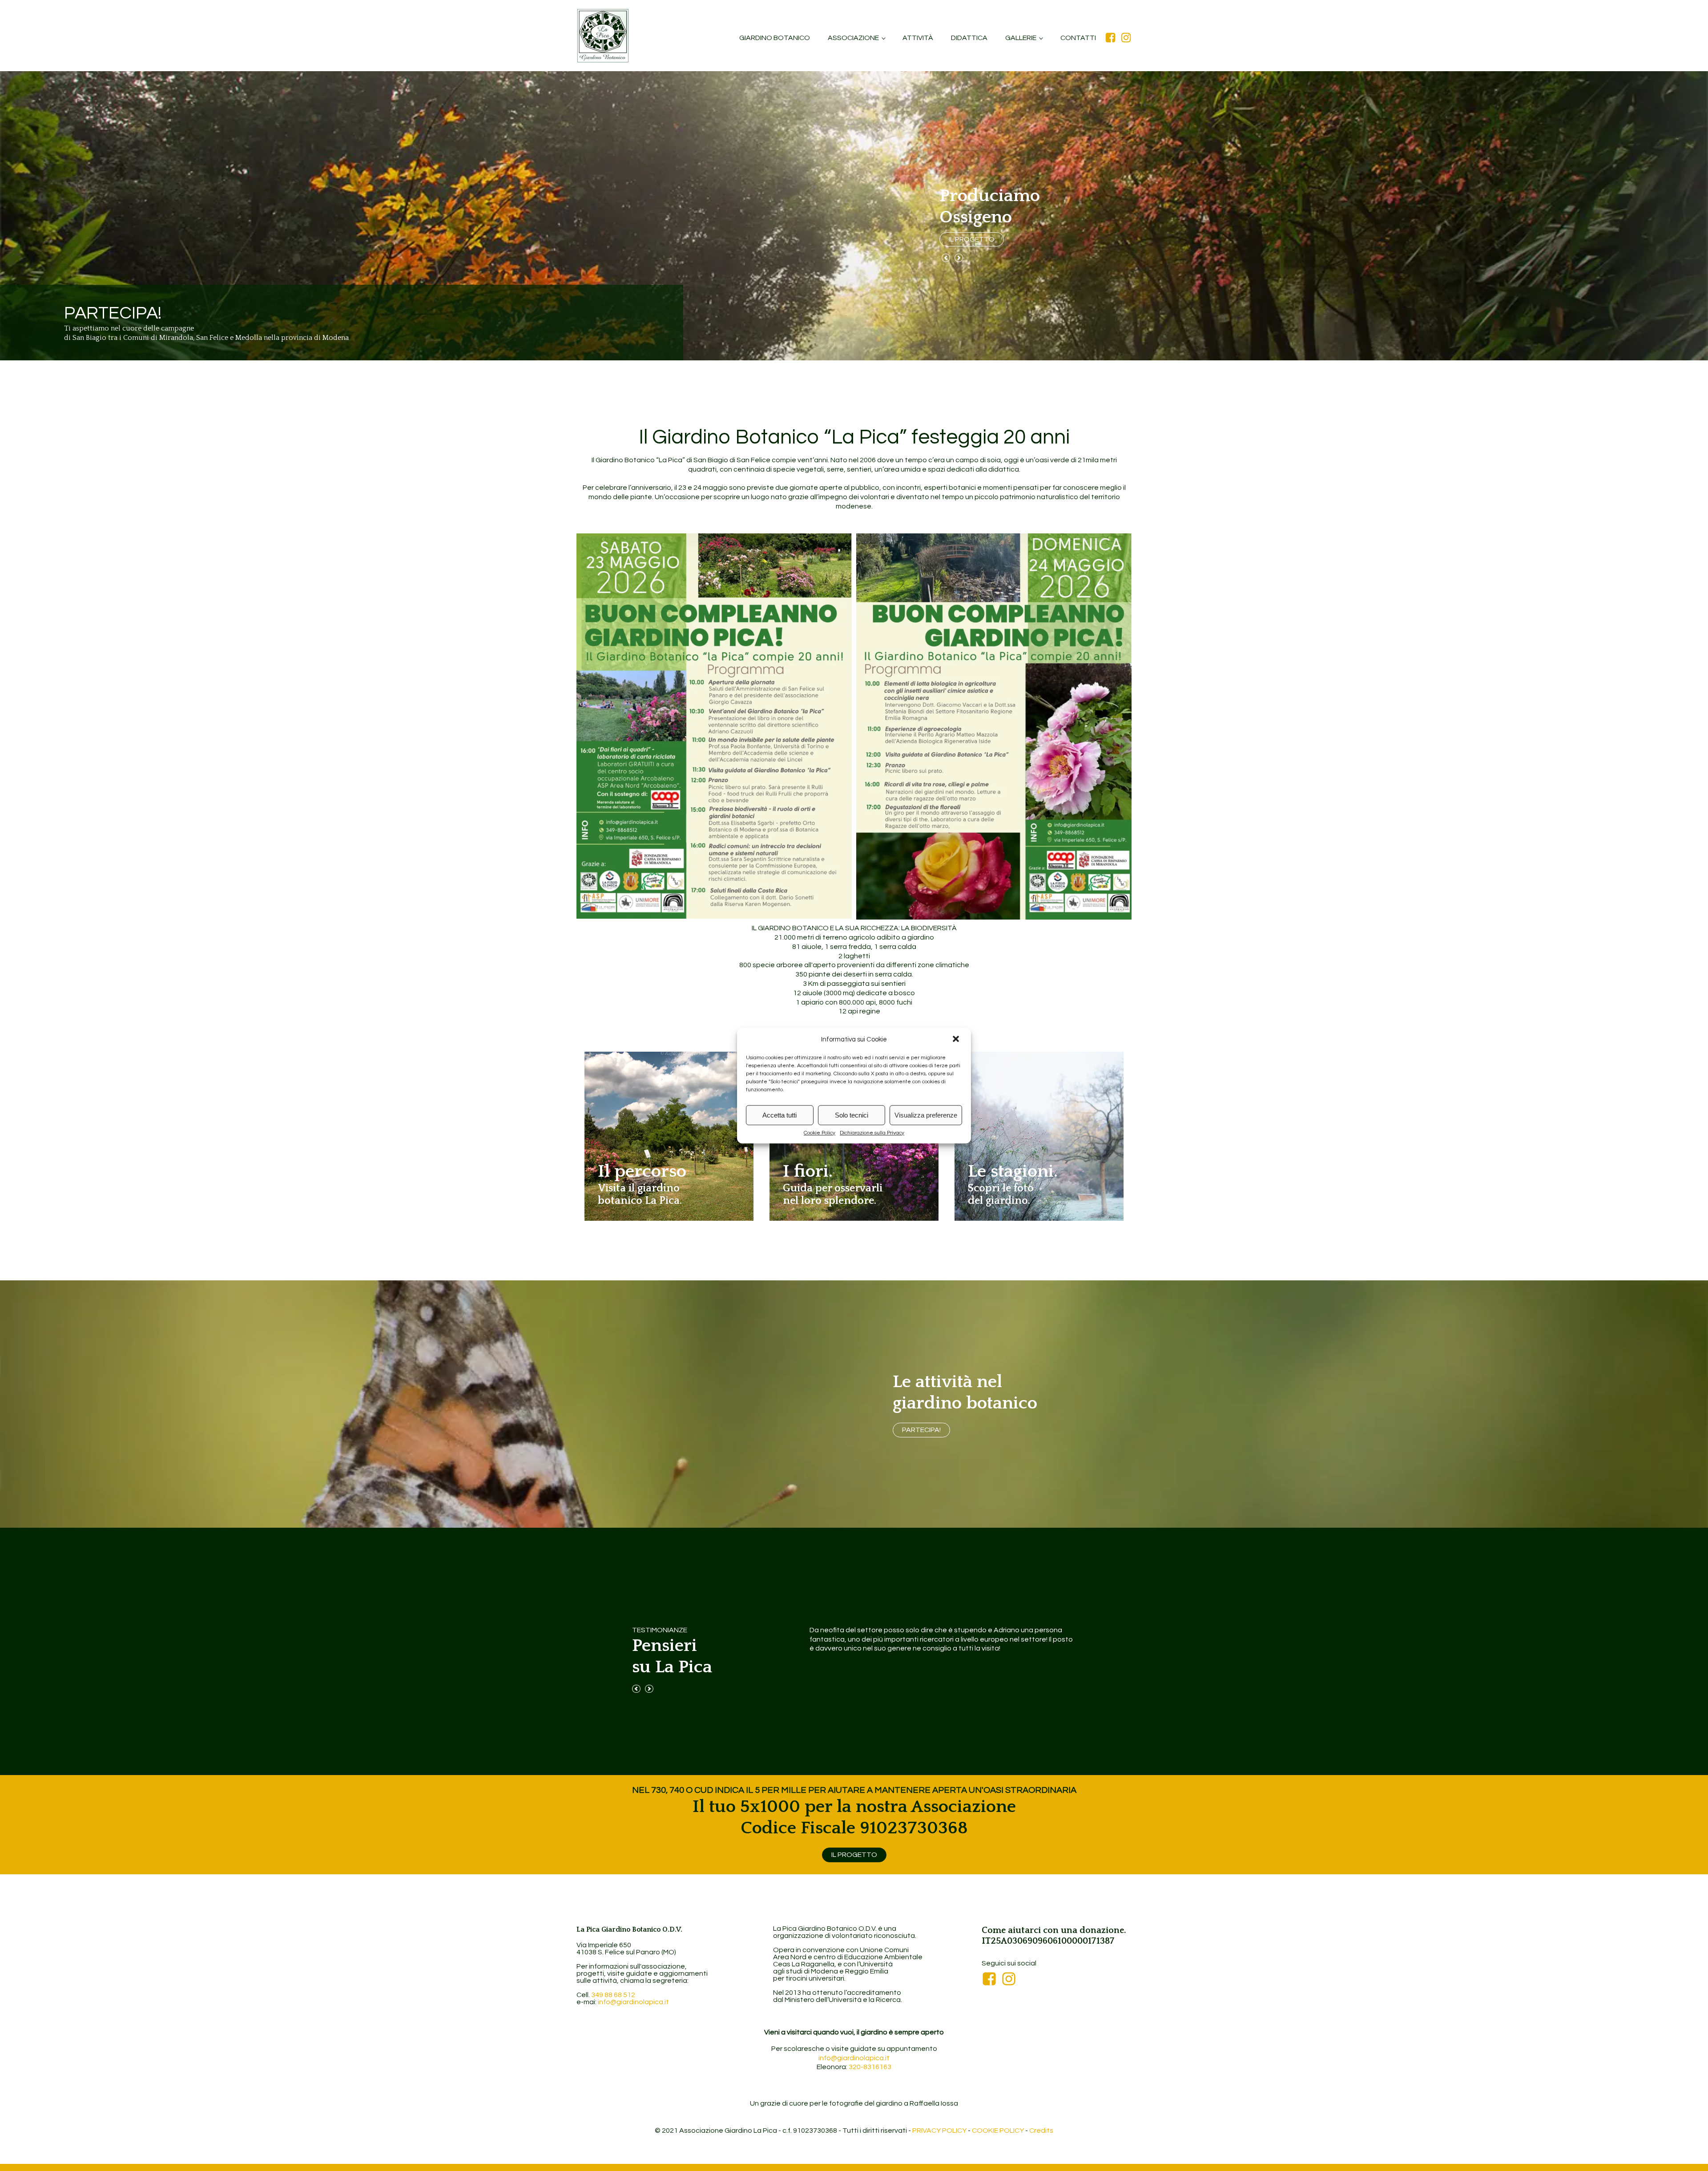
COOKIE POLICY (998, 2131)
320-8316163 (870, 2067)
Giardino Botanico (775, 38)
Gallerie (1021, 38)
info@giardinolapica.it (633, 2002)
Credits (1041, 2131)
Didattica (969, 38)
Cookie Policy (820, 1133)
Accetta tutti (779, 1115)
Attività (918, 38)
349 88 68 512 (613, 1995)
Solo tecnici (852, 1115)
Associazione (853, 38)
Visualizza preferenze (926, 1115)
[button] (957, 1040)
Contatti (1078, 38)
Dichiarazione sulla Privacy (872, 1133)
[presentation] (946, 259)
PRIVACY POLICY (939, 2131)
